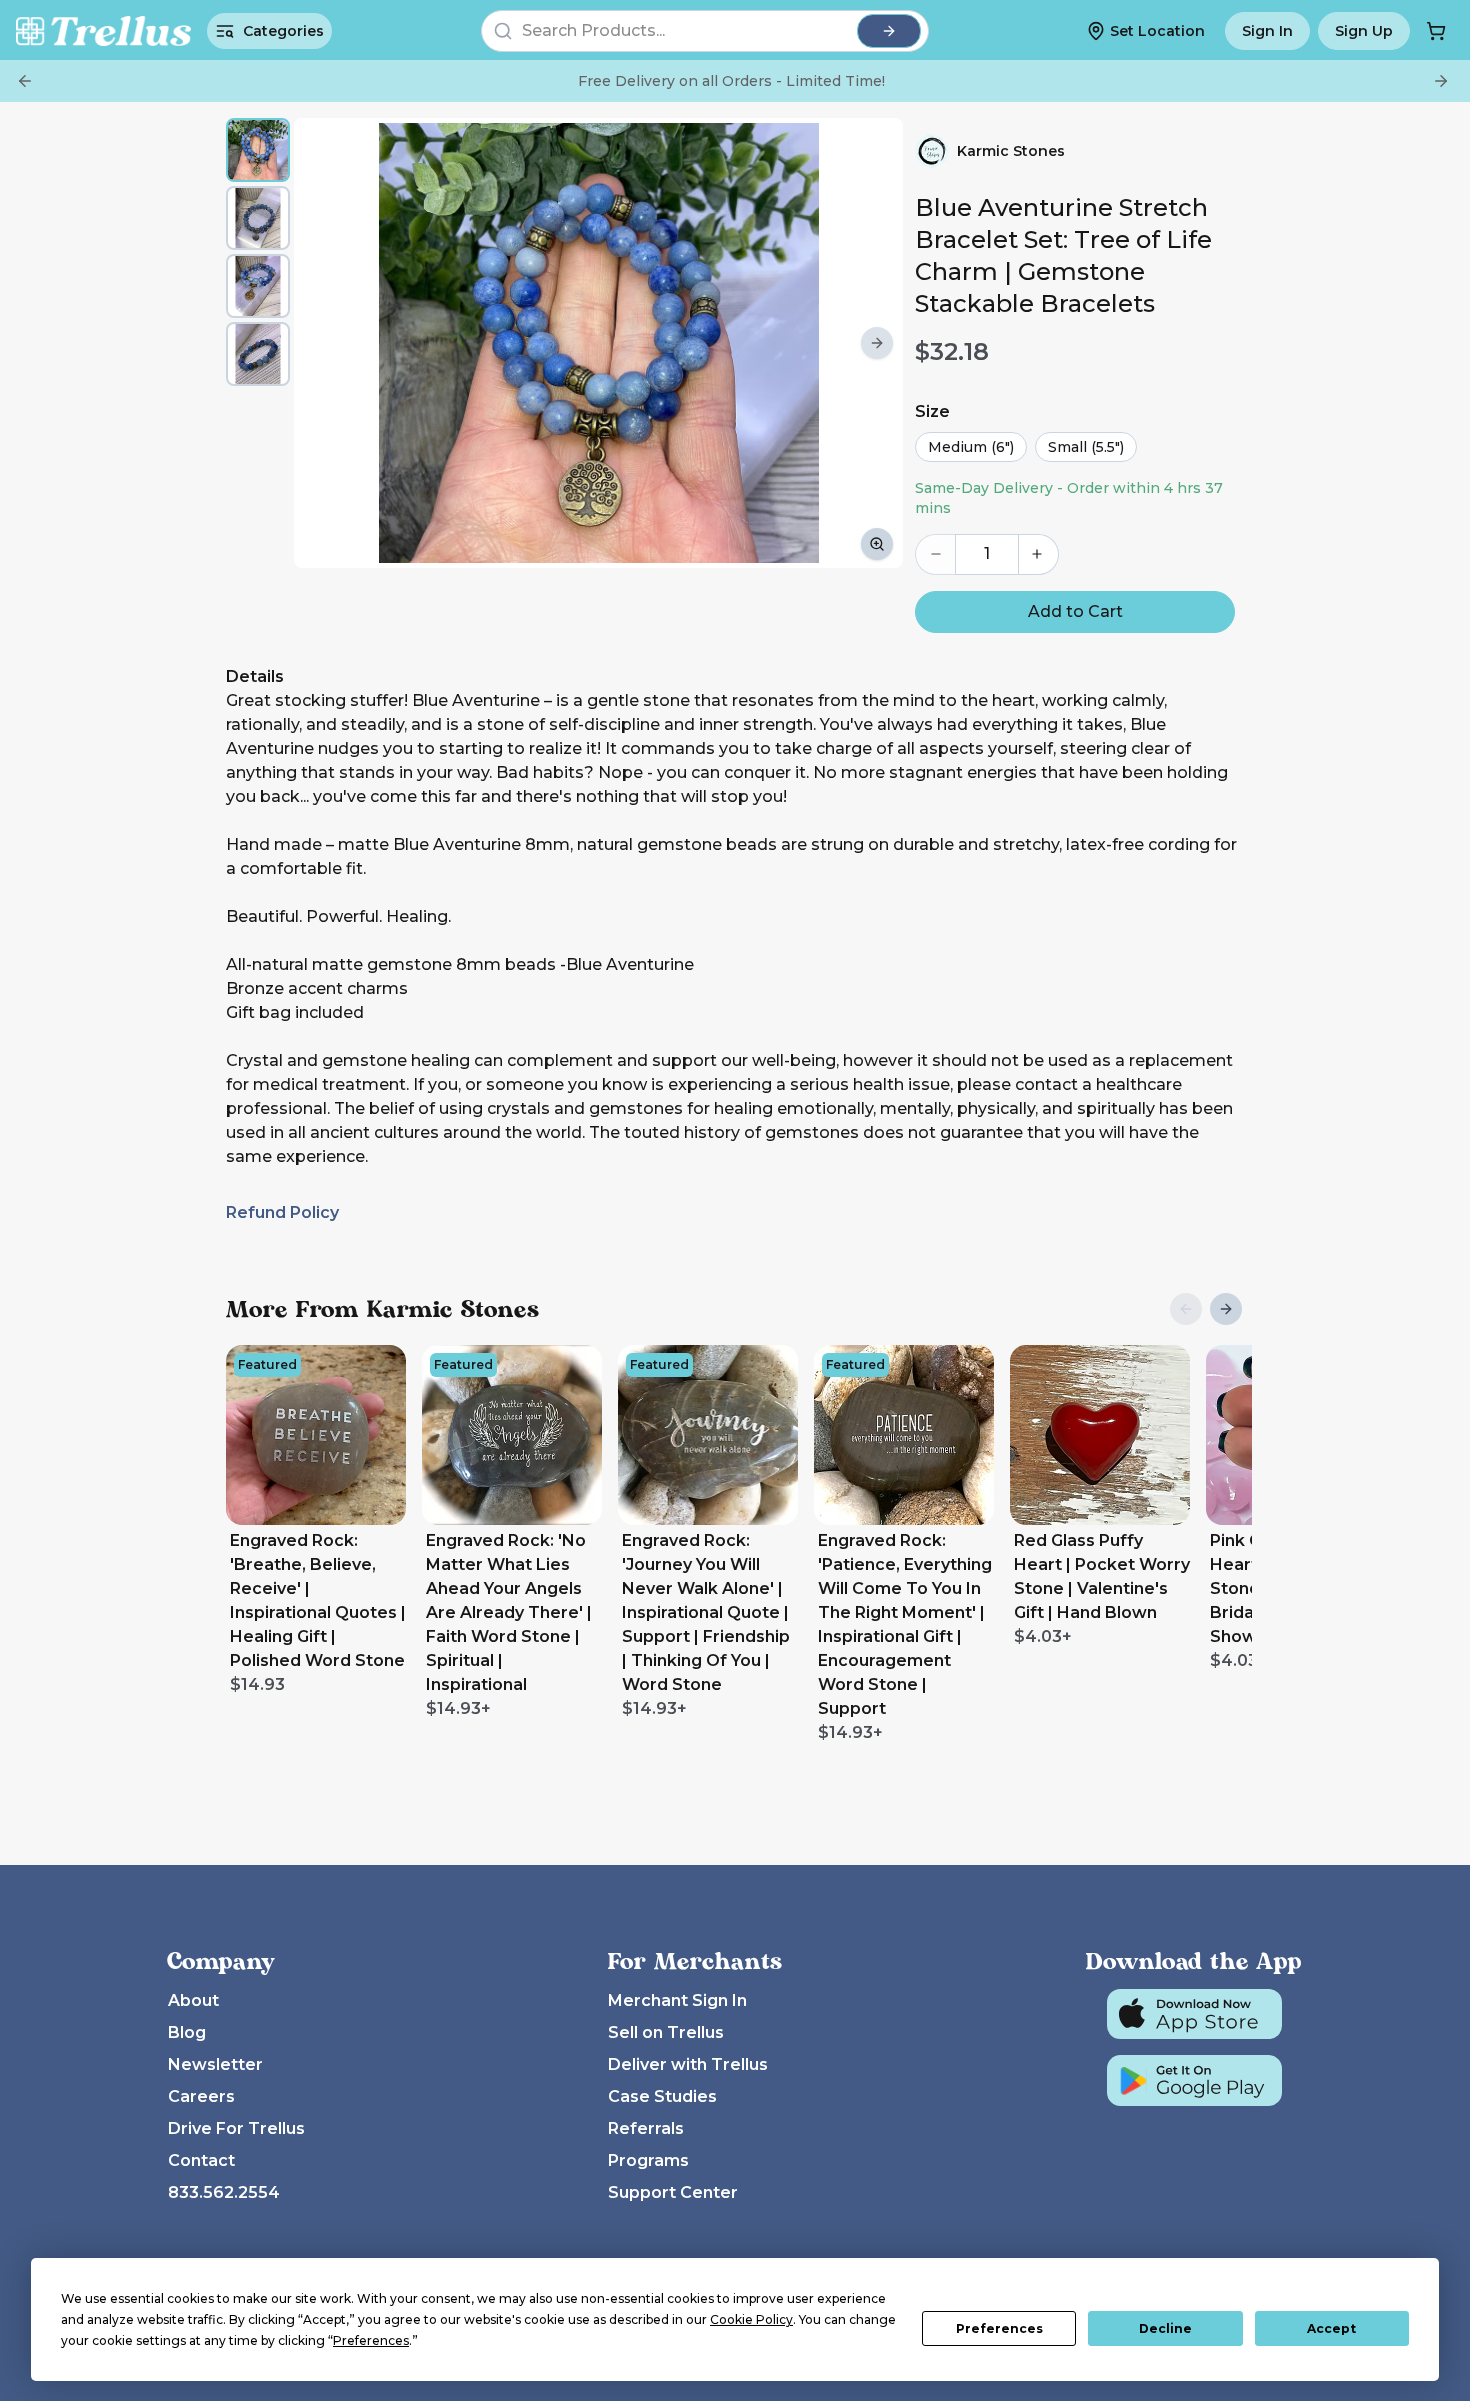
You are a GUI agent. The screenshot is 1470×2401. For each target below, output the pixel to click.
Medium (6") (971, 447)
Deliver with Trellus (688, 2064)
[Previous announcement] (25, 81)
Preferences (999, 2328)
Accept (1331, 2328)
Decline (1165, 2328)
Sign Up (1364, 31)
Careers (201, 2096)
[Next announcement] (1441, 81)
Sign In (1267, 31)
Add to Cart (1075, 611)
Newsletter (215, 2064)
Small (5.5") (1086, 447)
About (193, 2000)
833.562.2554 (224, 2192)
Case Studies (662, 2096)
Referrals (646, 2128)
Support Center (673, 2192)
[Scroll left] (320, 343)
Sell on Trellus (666, 2032)
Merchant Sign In (677, 2000)
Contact (201, 2160)
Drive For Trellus (236, 2128)
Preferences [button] (371, 2340)
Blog (187, 2032)
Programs (648, 2160)
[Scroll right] (877, 343)
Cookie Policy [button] (751, 2319)
